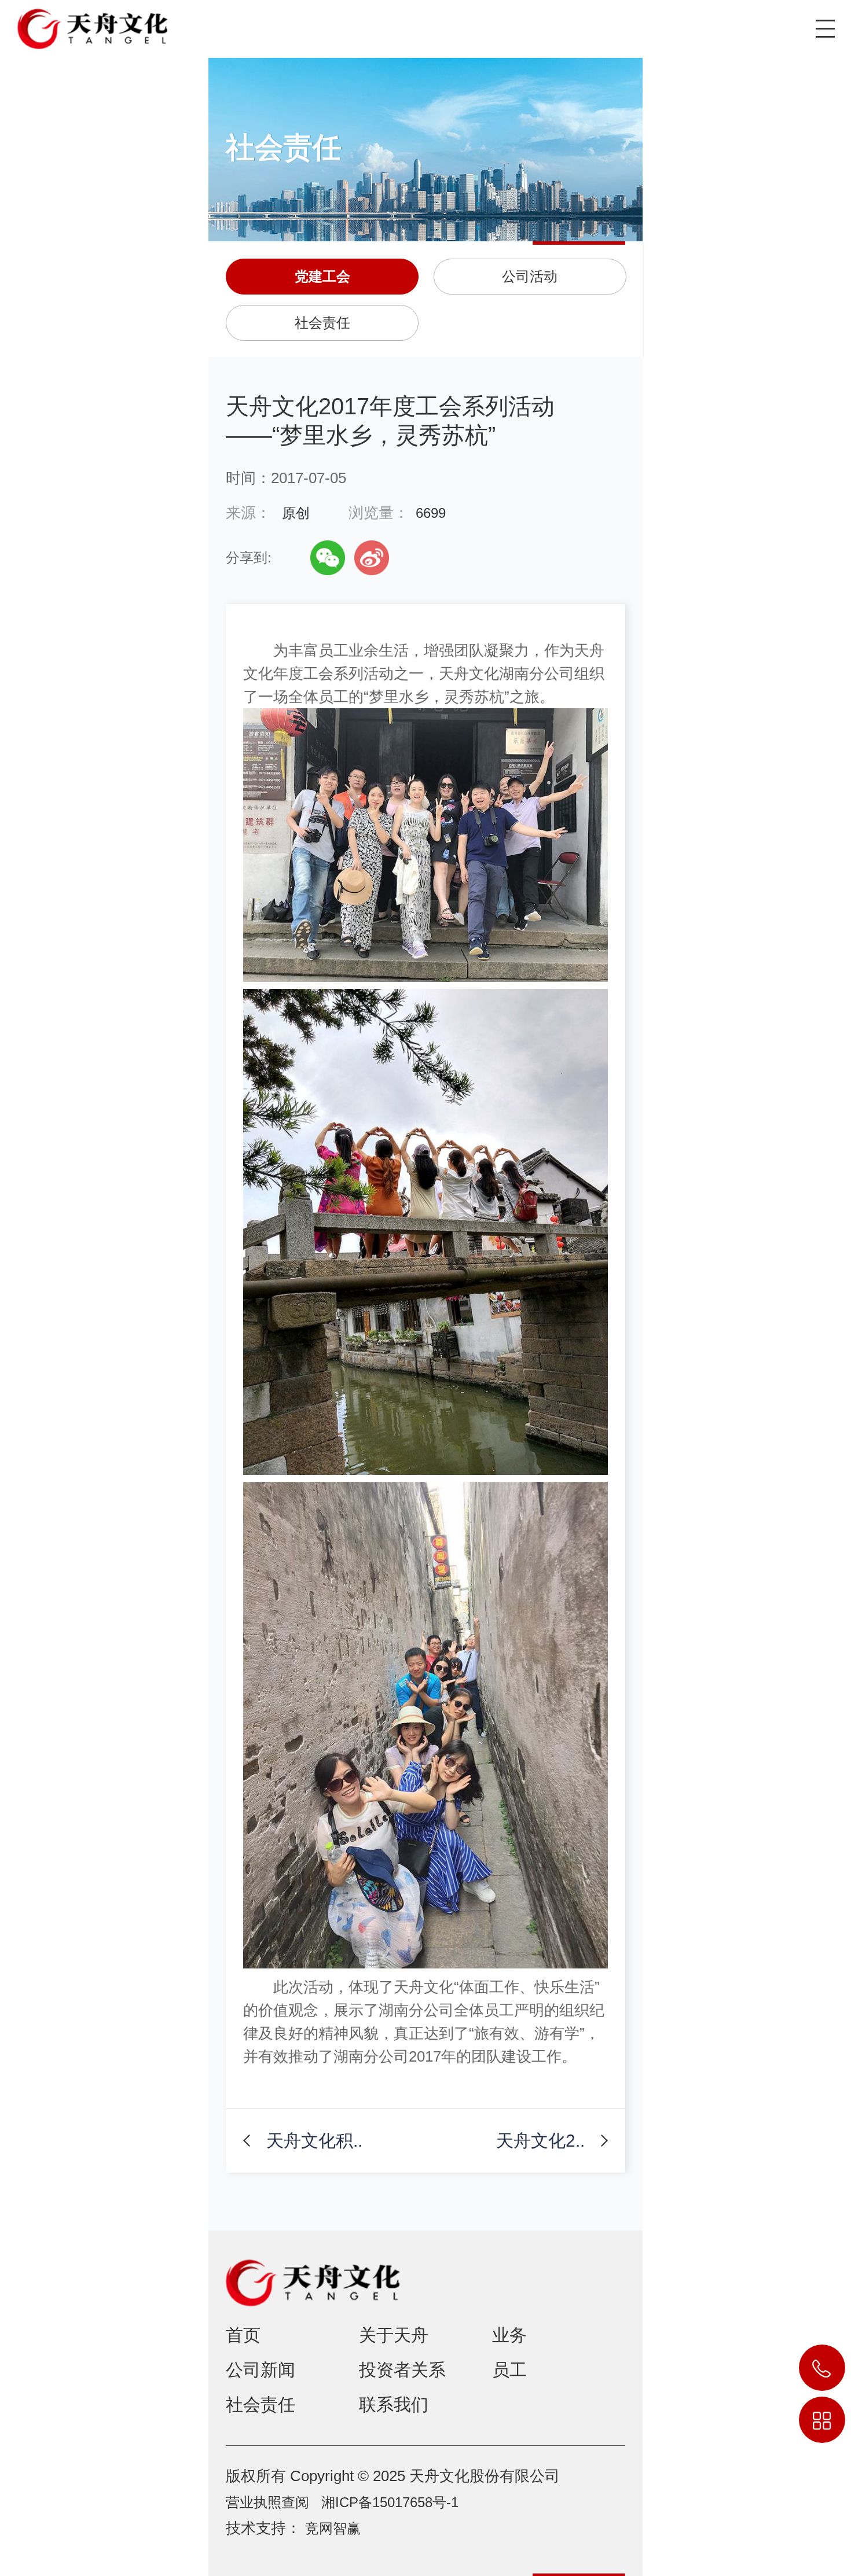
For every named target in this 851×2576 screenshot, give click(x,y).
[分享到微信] (328, 558)
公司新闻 (261, 2370)
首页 (243, 2335)
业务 (509, 2335)
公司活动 (530, 276)
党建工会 (322, 276)
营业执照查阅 (267, 2502)
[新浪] (372, 558)
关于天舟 (394, 2335)
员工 (509, 2370)
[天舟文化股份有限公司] (84, 25)
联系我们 (394, 2404)
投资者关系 (402, 2370)
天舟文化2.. (540, 2141)
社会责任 (322, 323)
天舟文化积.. (314, 2141)
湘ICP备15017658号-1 (390, 2502)
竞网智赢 (333, 2528)
